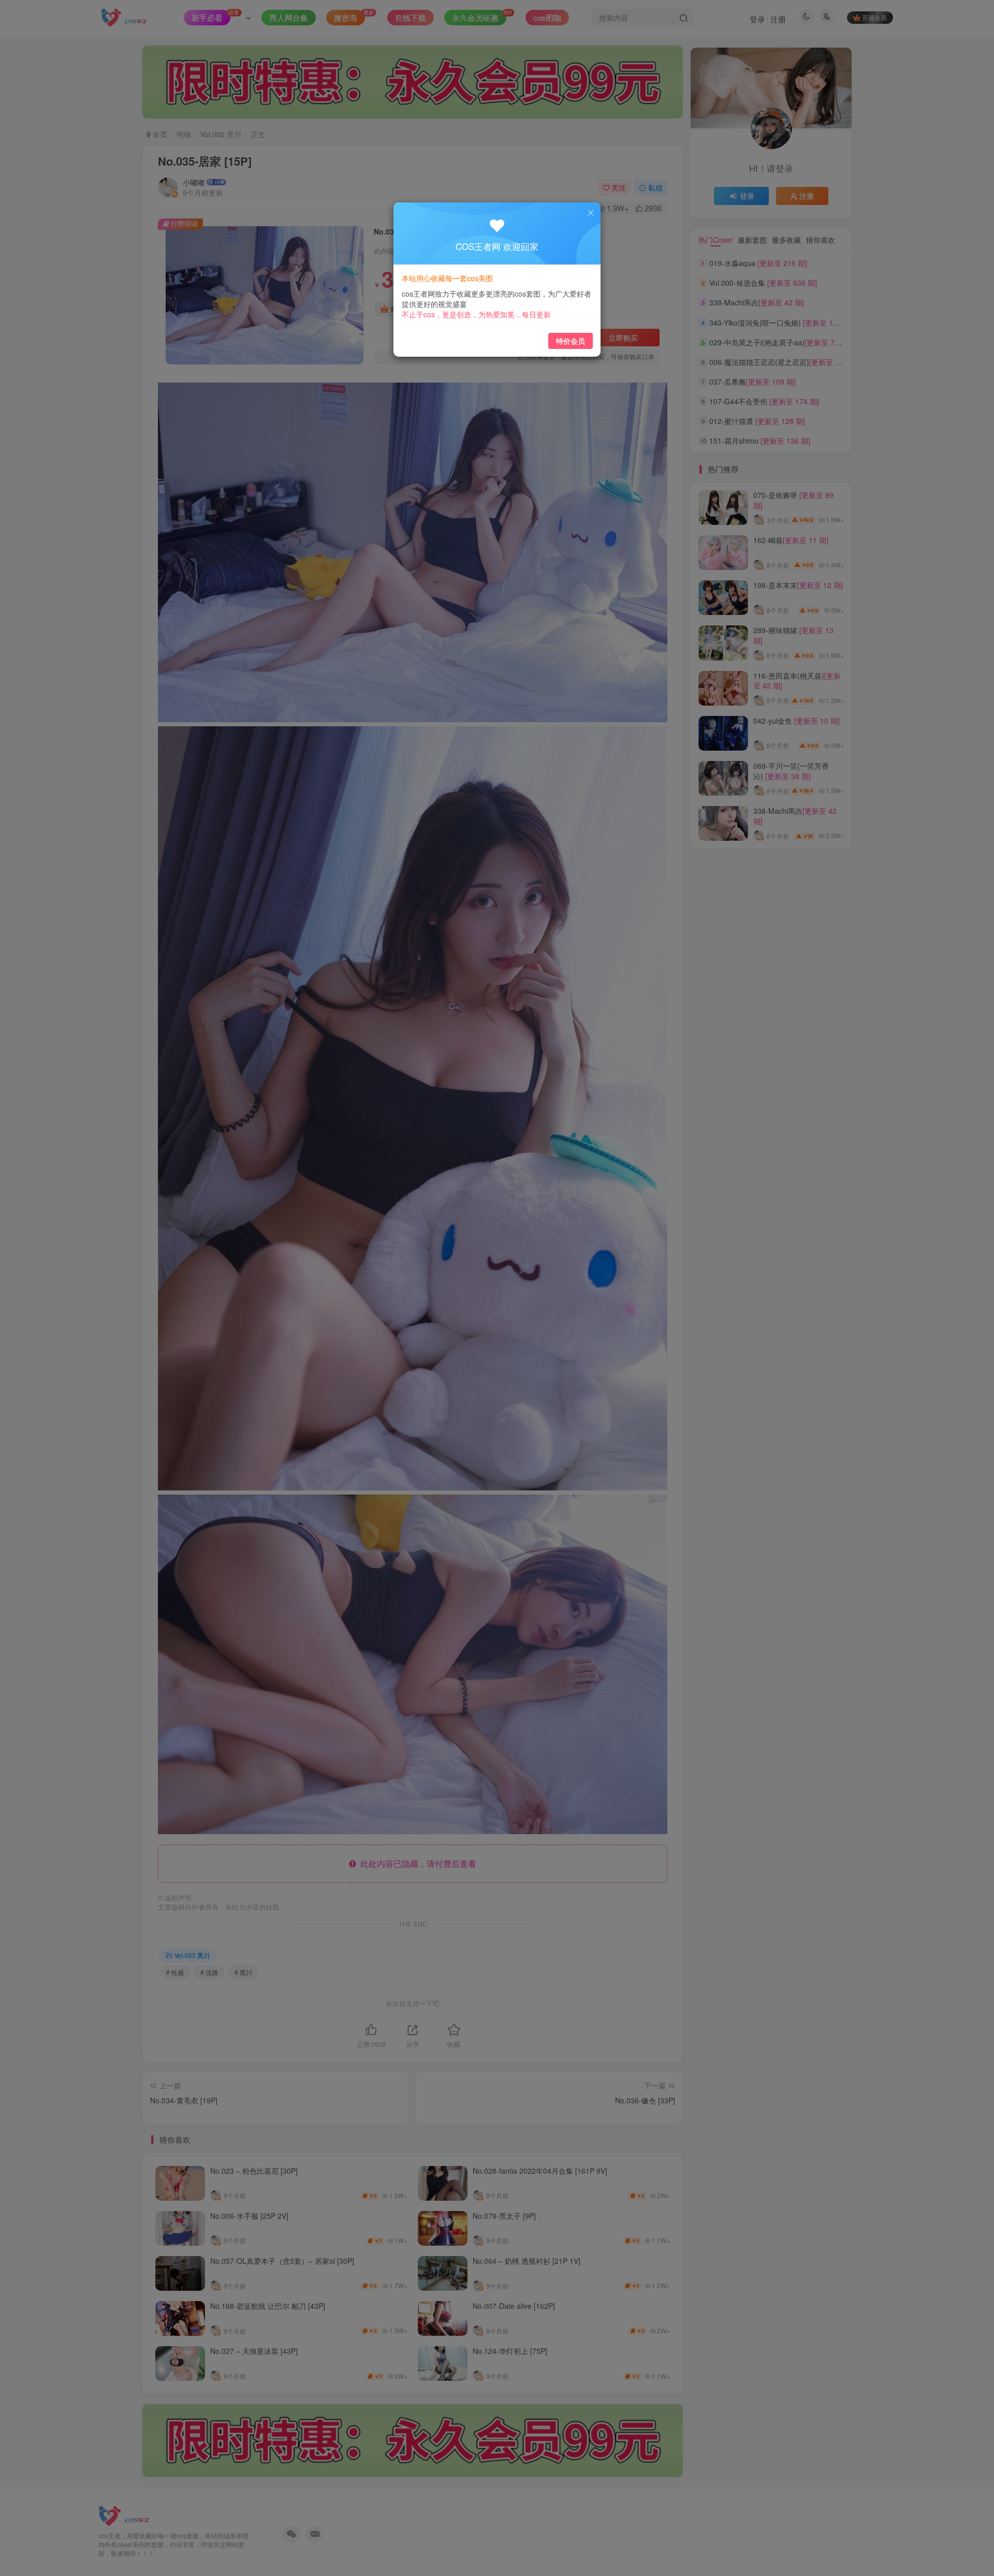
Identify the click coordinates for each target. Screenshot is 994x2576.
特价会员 (571, 341)
